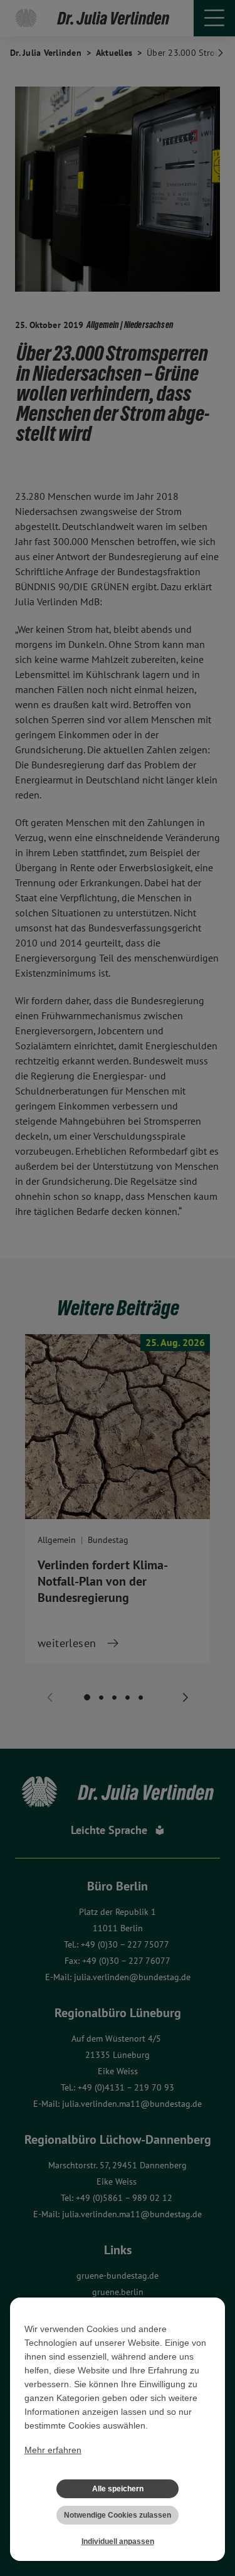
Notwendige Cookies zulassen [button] (118, 2515)
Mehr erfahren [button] (53, 2450)
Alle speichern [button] (118, 2489)
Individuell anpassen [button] (118, 2542)
